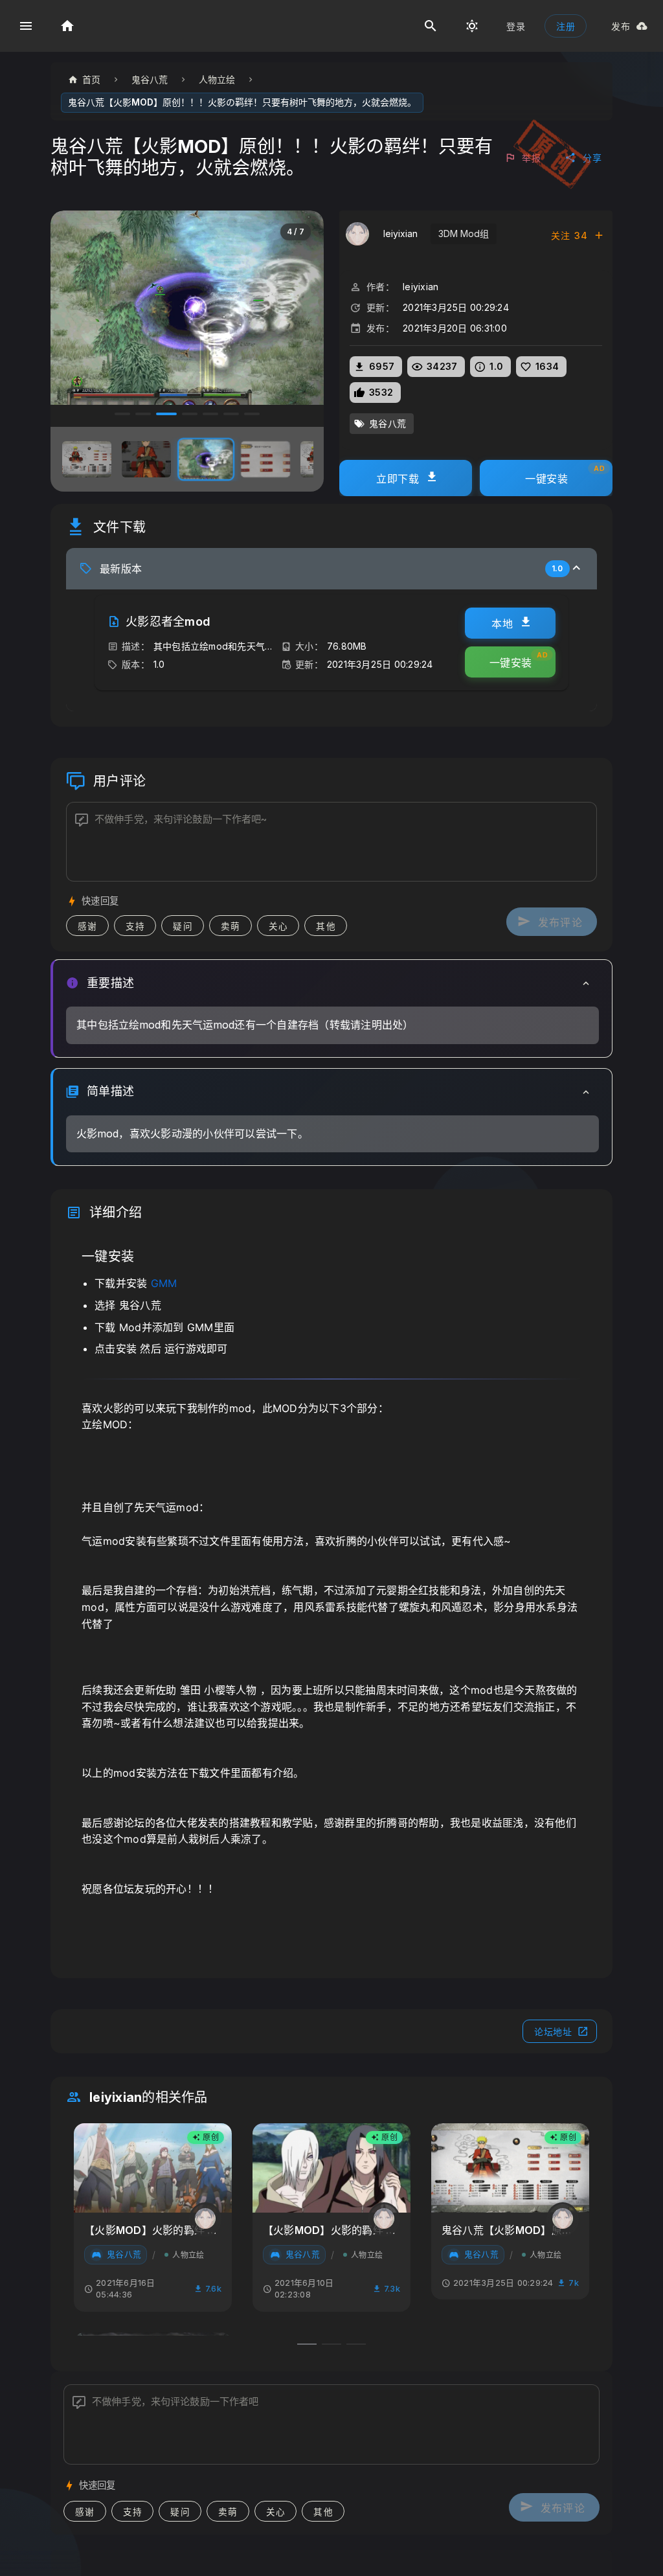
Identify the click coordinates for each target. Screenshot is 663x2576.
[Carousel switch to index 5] (210, 414)
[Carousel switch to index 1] (122, 414)
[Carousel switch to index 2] (143, 414)
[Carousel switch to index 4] (187, 414)
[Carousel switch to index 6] (231, 414)
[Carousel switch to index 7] (252, 414)
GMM (164, 1283)
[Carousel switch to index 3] (164, 414)
